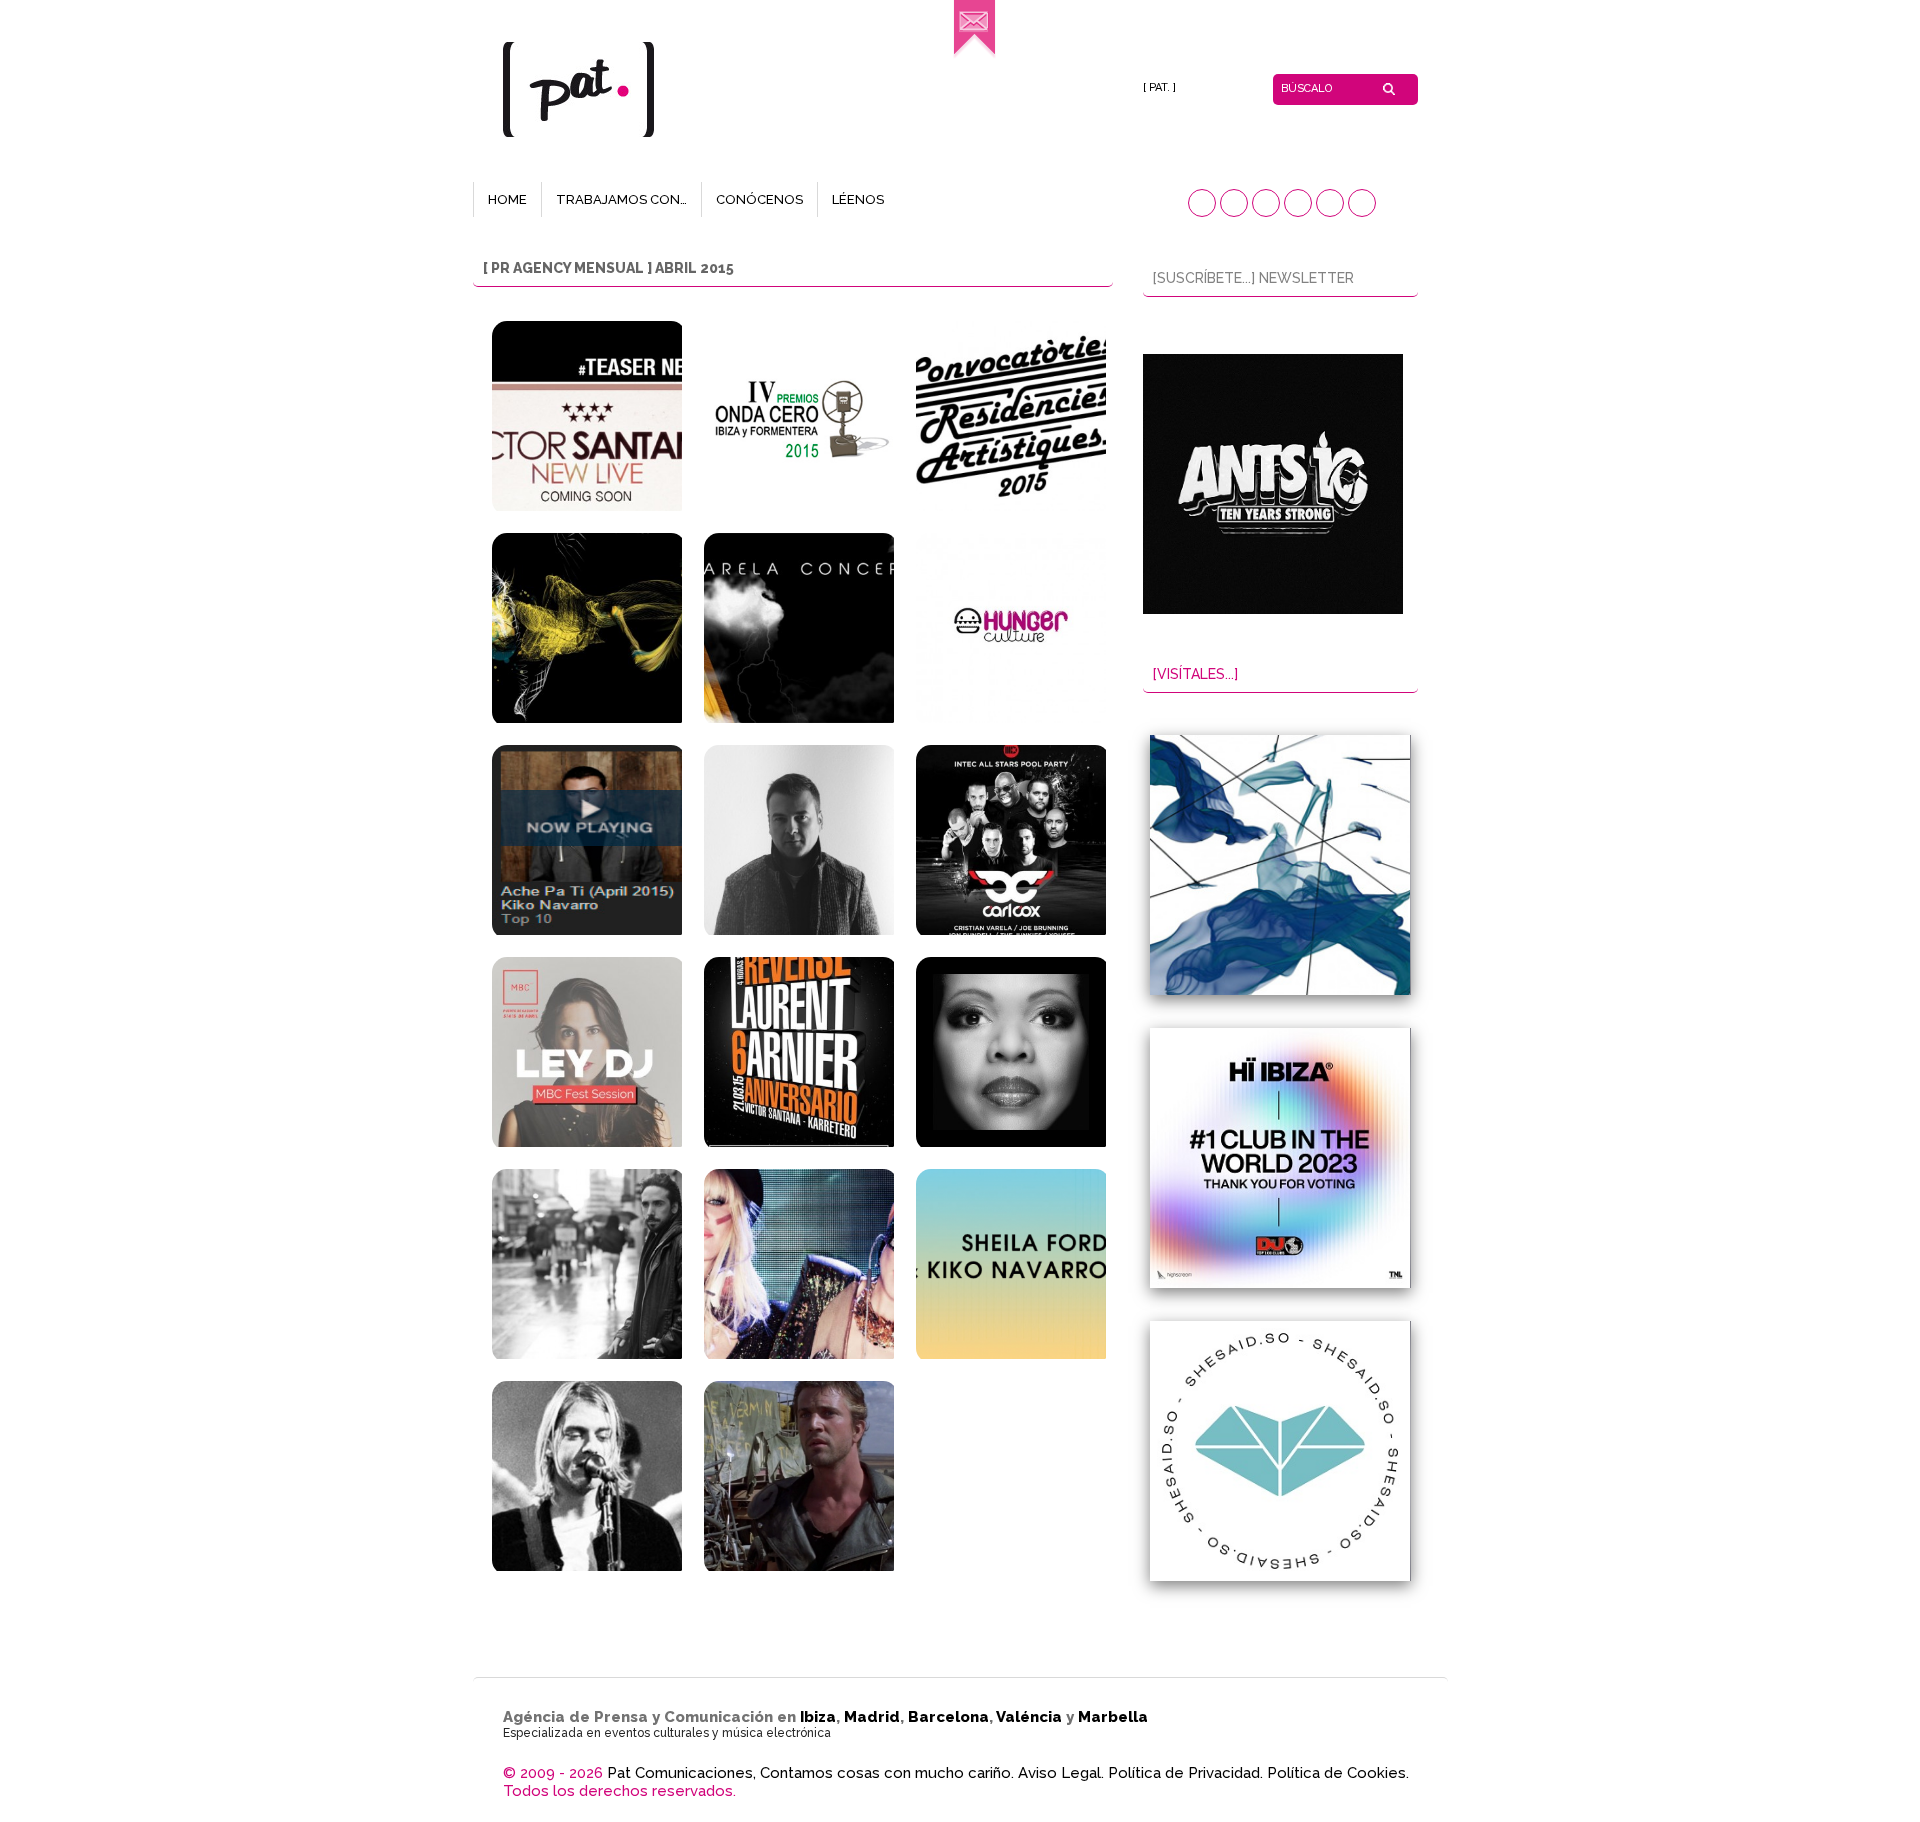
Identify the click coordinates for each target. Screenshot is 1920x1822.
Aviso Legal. (1061, 1773)
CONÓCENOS (759, 199)
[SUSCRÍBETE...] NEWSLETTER (1253, 278)
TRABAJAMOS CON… (621, 199)
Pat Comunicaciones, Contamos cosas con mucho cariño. (810, 1773)
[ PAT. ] (1159, 87)
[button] (1202, 203)
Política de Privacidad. (1185, 1773)
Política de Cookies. (1338, 1773)
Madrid (872, 1717)
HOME (507, 199)
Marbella (1113, 1717)
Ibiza (818, 1717)
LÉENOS (858, 199)
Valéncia (1029, 1717)
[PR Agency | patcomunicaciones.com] (974, 55)
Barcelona (948, 1717)
